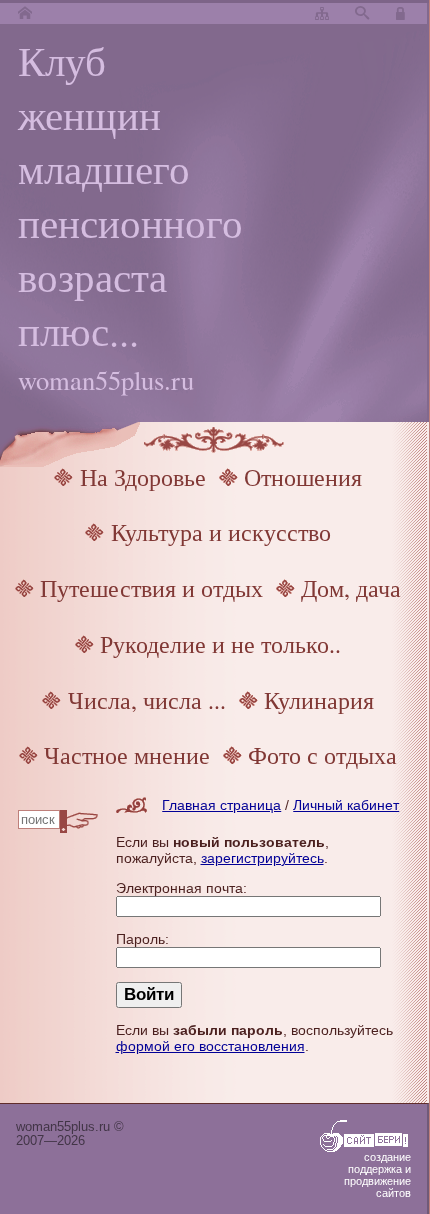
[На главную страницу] (25, 14)
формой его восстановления (210, 1046)
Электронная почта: (181, 888)
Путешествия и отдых (151, 588)
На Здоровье (143, 477)
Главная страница (221, 805)
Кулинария (319, 700)
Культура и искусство (221, 532)
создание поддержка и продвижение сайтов (377, 1175)
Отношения (303, 477)
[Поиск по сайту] (362, 14)
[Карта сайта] (322, 14)
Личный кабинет (346, 805)
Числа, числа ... (147, 700)
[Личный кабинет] (403, 14)
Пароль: (142, 939)
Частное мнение (127, 755)
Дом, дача (351, 588)
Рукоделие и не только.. (220, 644)
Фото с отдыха (322, 755)
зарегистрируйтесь (262, 858)
